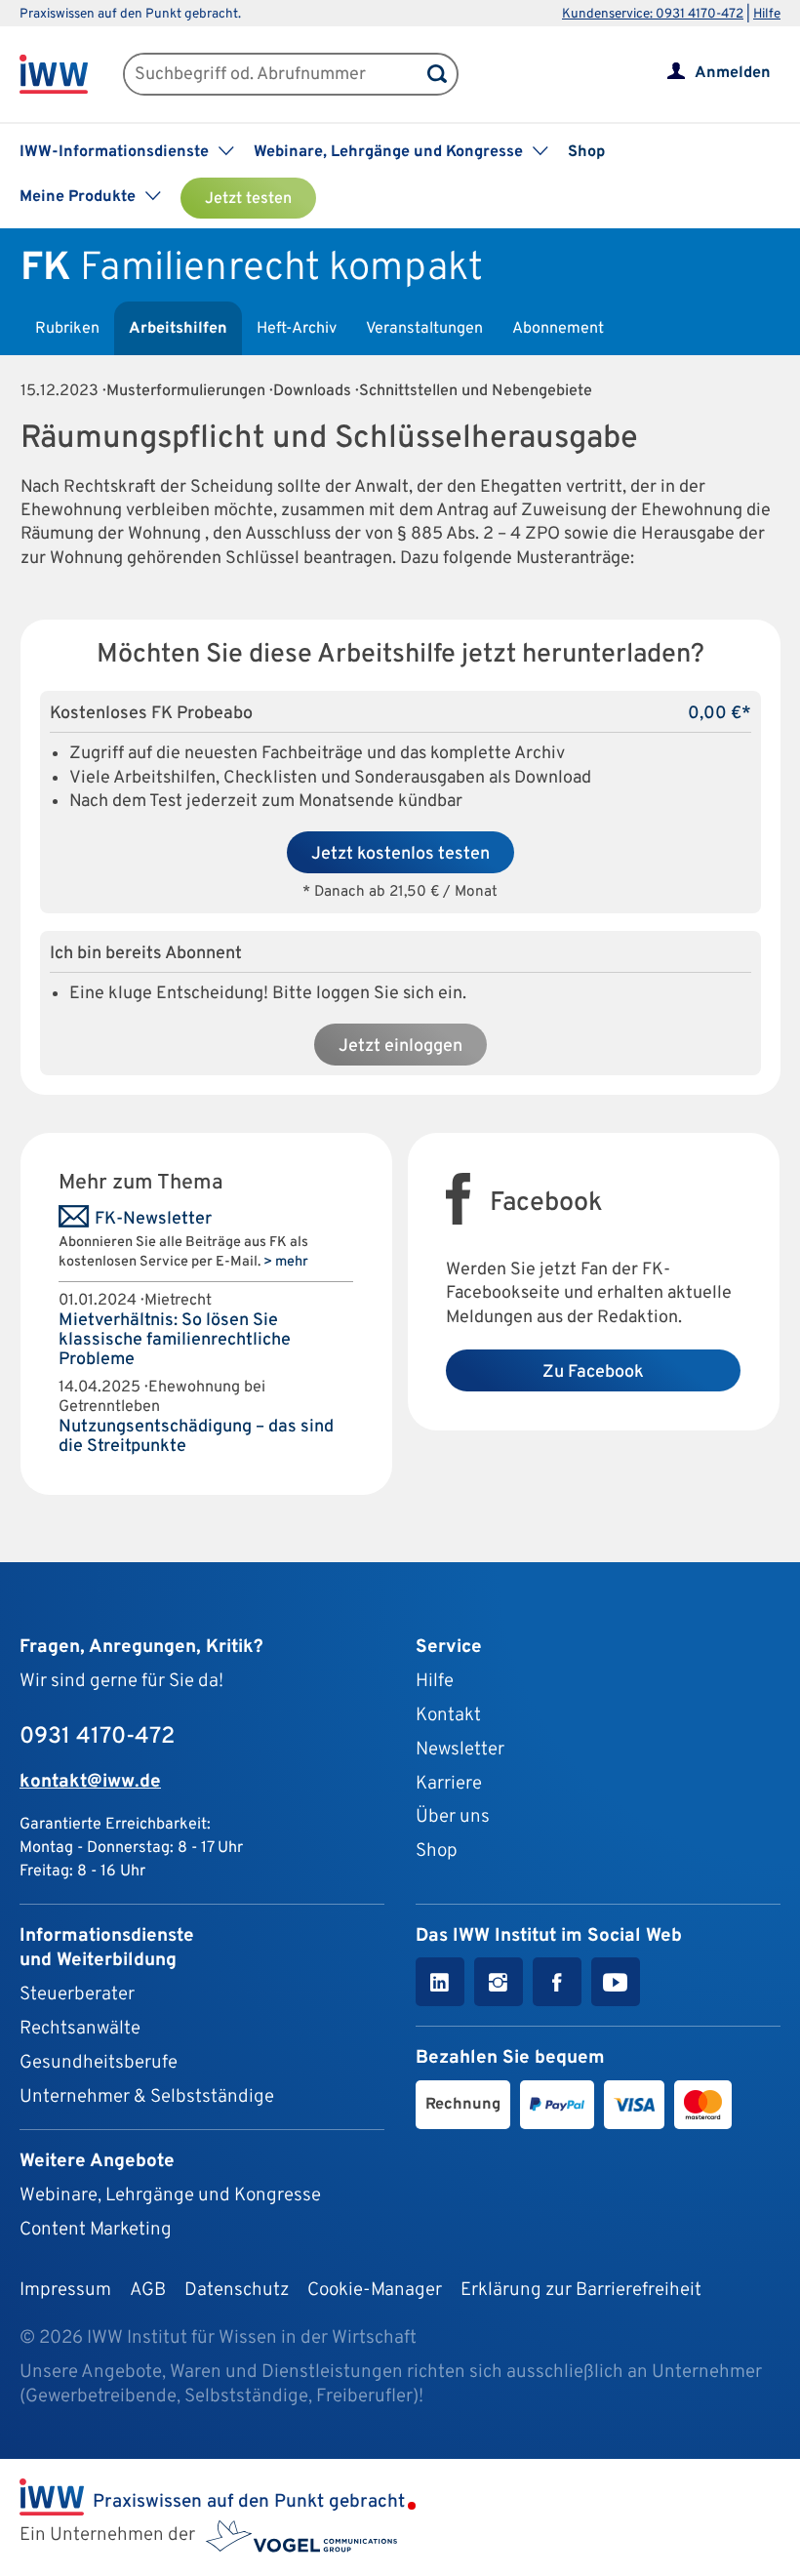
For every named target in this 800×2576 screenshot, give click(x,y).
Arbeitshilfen (178, 329)
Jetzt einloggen (400, 1046)
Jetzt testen (248, 199)
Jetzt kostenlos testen (400, 854)
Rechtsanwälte (80, 2029)
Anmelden (733, 73)
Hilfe (767, 14)
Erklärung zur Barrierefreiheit (581, 2290)
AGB (148, 2290)
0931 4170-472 (97, 1737)
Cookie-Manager (375, 2290)
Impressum (65, 2290)
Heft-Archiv (297, 329)
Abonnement (558, 329)
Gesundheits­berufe (99, 2063)
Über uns (453, 1817)
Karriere (449, 1784)
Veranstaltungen (424, 329)
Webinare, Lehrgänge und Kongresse (170, 2195)
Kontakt (448, 1715)
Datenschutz (237, 2290)
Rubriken (67, 329)
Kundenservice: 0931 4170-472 (653, 14)
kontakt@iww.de (90, 1782)
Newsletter (460, 1750)
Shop (586, 152)
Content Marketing (96, 2230)
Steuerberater (77, 1994)
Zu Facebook (593, 1372)
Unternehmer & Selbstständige (147, 2097)
